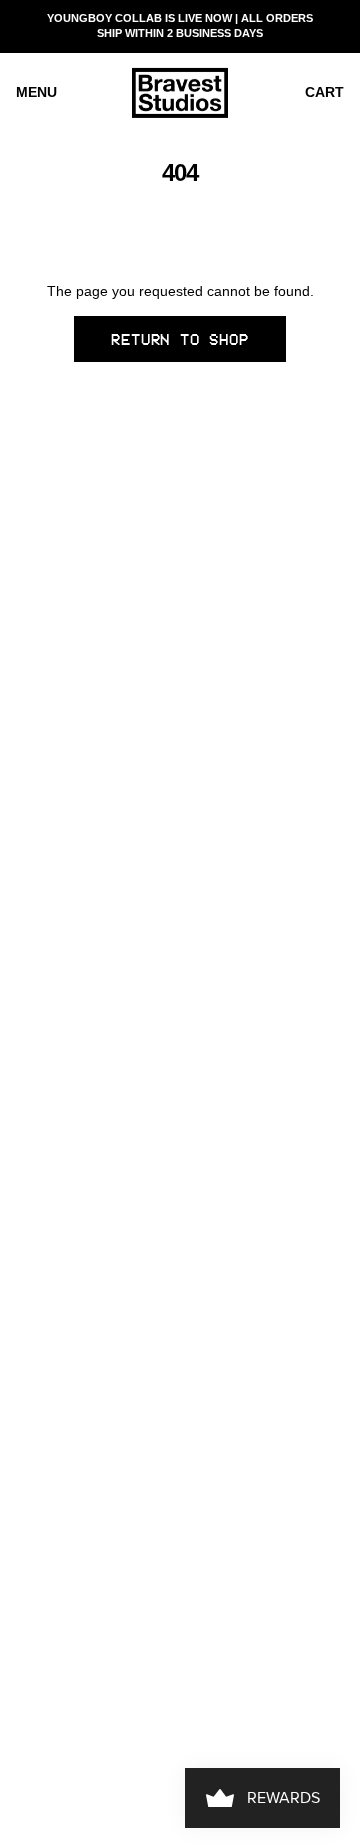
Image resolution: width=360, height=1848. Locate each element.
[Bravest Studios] (180, 93)
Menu (36, 92)
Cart (324, 92)
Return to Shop (179, 339)
